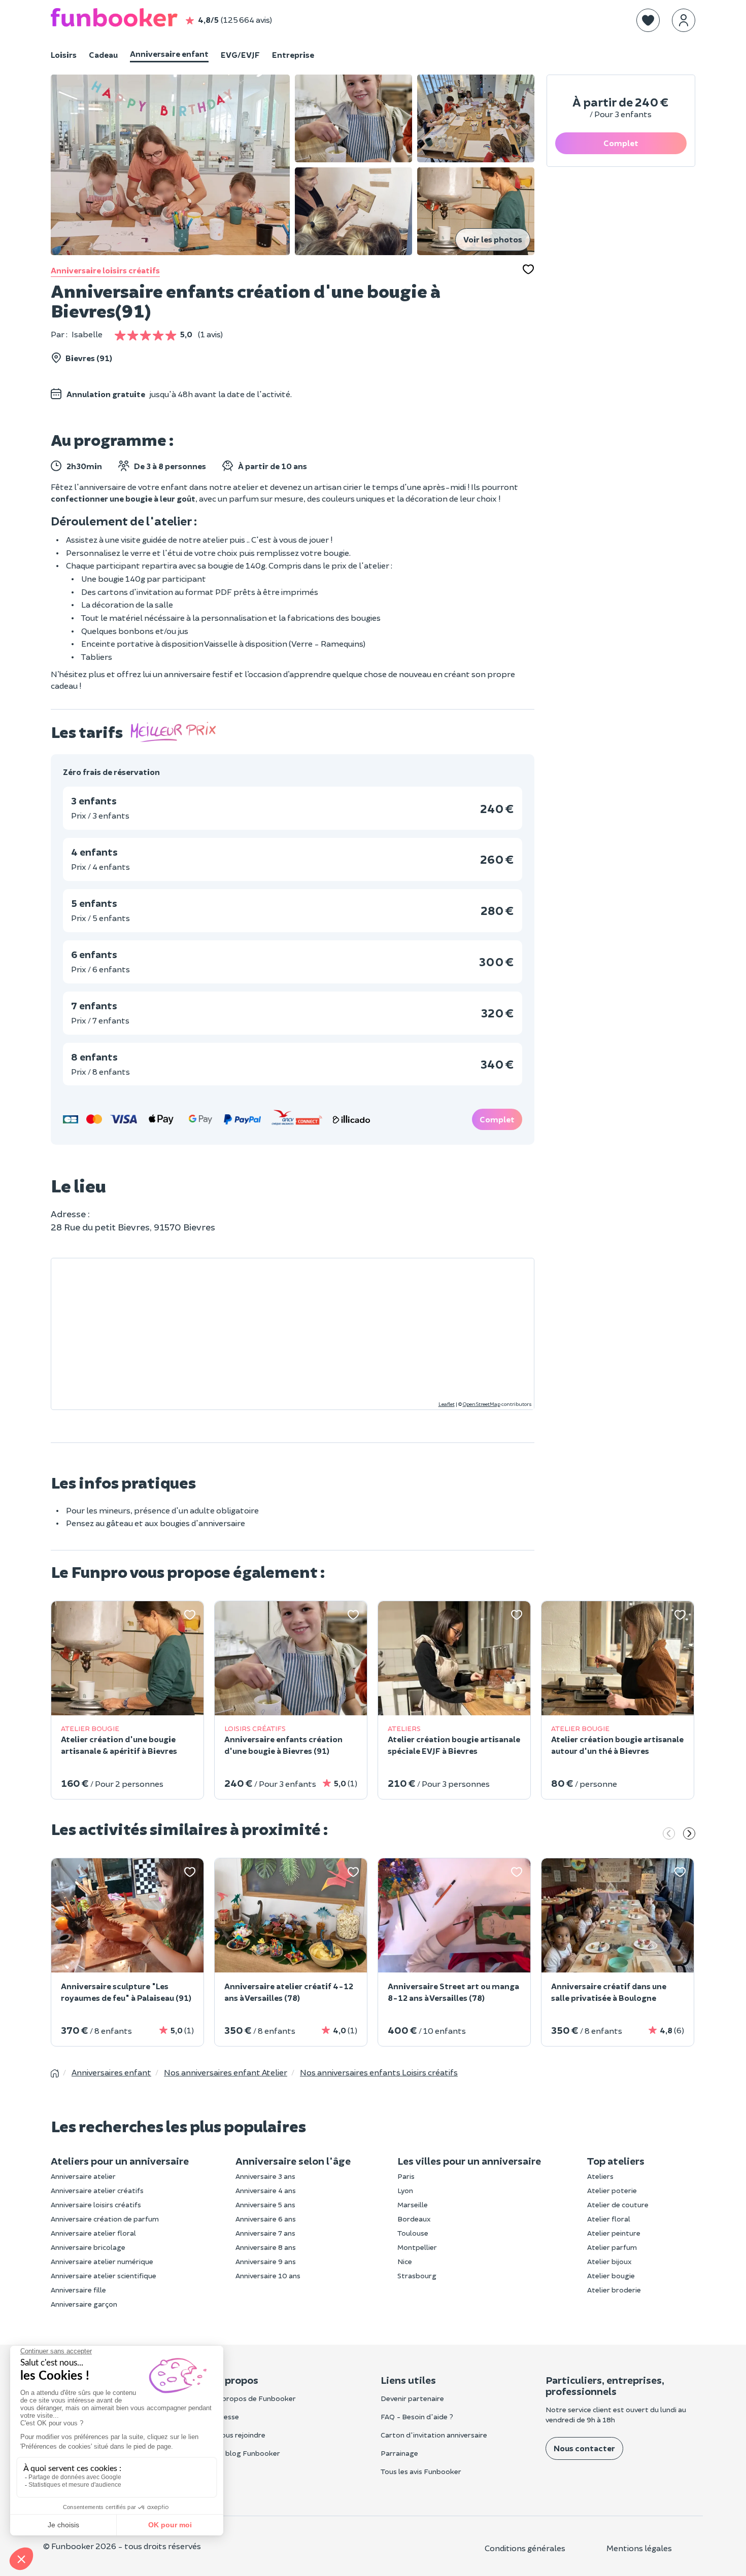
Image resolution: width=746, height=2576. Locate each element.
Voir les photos (493, 239)
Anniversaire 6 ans (266, 2219)
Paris (406, 2176)
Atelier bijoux (609, 2261)
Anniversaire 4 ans (266, 2190)
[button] (648, 20)
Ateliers (600, 2176)
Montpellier (417, 2247)
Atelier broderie (614, 2290)
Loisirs (64, 55)
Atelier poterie (612, 2190)
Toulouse (413, 2233)
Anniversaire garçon (84, 2304)
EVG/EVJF (240, 55)
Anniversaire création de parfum (105, 2219)
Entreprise (293, 55)
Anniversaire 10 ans (268, 2275)
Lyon (405, 2190)
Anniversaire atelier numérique (102, 2261)
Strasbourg (417, 2275)
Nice (405, 2261)
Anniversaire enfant (169, 54)
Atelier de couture (618, 2204)
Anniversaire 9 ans (266, 2261)
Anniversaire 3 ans (265, 2176)
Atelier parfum (612, 2247)
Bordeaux (414, 2219)
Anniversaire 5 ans (265, 2204)
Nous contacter (584, 2448)
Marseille (413, 2204)
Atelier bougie (611, 2275)
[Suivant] (689, 1834)
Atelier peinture (614, 2233)
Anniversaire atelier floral (93, 2233)
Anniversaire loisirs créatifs (105, 270)
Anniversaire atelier (83, 2176)
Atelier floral (609, 2219)
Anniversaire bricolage (88, 2247)
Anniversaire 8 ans (266, 2247)
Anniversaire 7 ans (265, 2233)
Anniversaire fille (78, 2290)
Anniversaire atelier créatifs (97, 2190)
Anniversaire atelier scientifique (104, 2275)
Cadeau (103, 55)
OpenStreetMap (482, 1404)
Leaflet (447, 1404)
